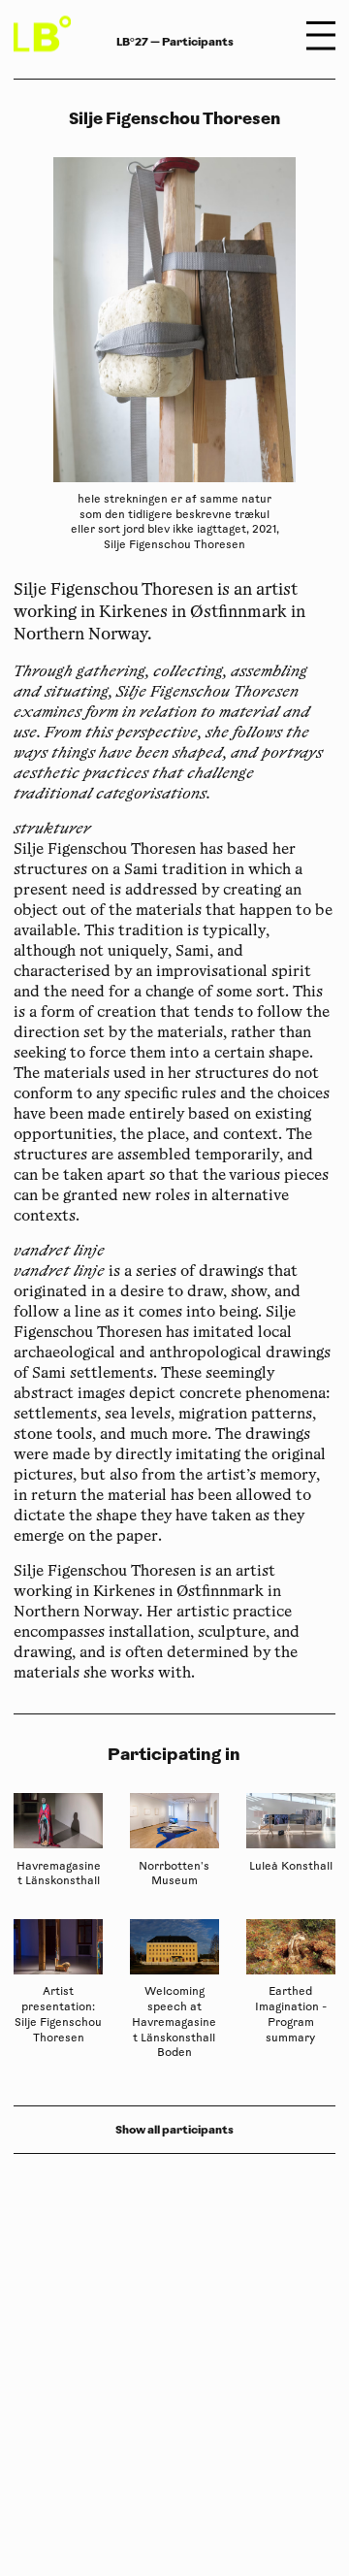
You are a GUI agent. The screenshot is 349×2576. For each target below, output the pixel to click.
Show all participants (174, 2130)
